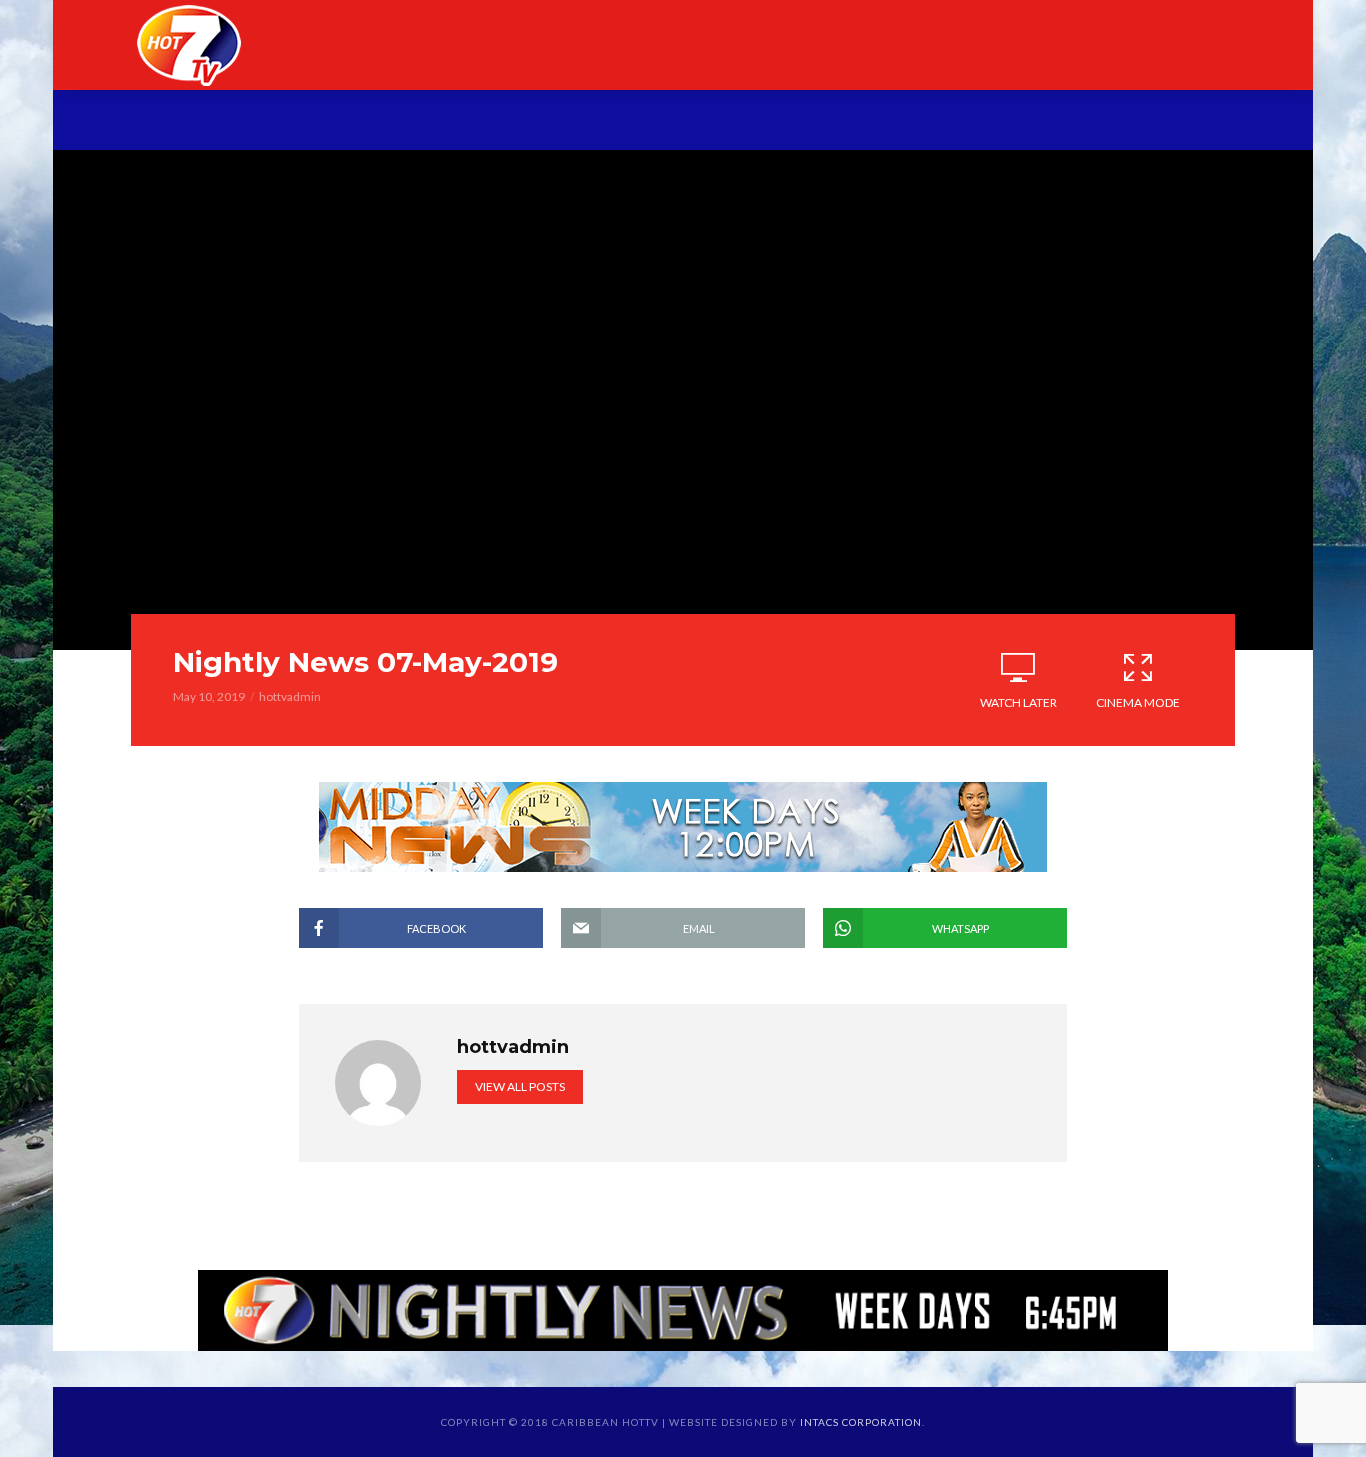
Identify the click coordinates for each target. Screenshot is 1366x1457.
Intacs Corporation (861, 1422)
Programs (500, 122)
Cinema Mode (1138, 702)
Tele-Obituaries (655, 122)
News (395, 122)
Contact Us (1113, 122)
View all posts (520, 1086)
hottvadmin (290, 696)
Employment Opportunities (894, 122)
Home (221, 122)
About (308, 122)
